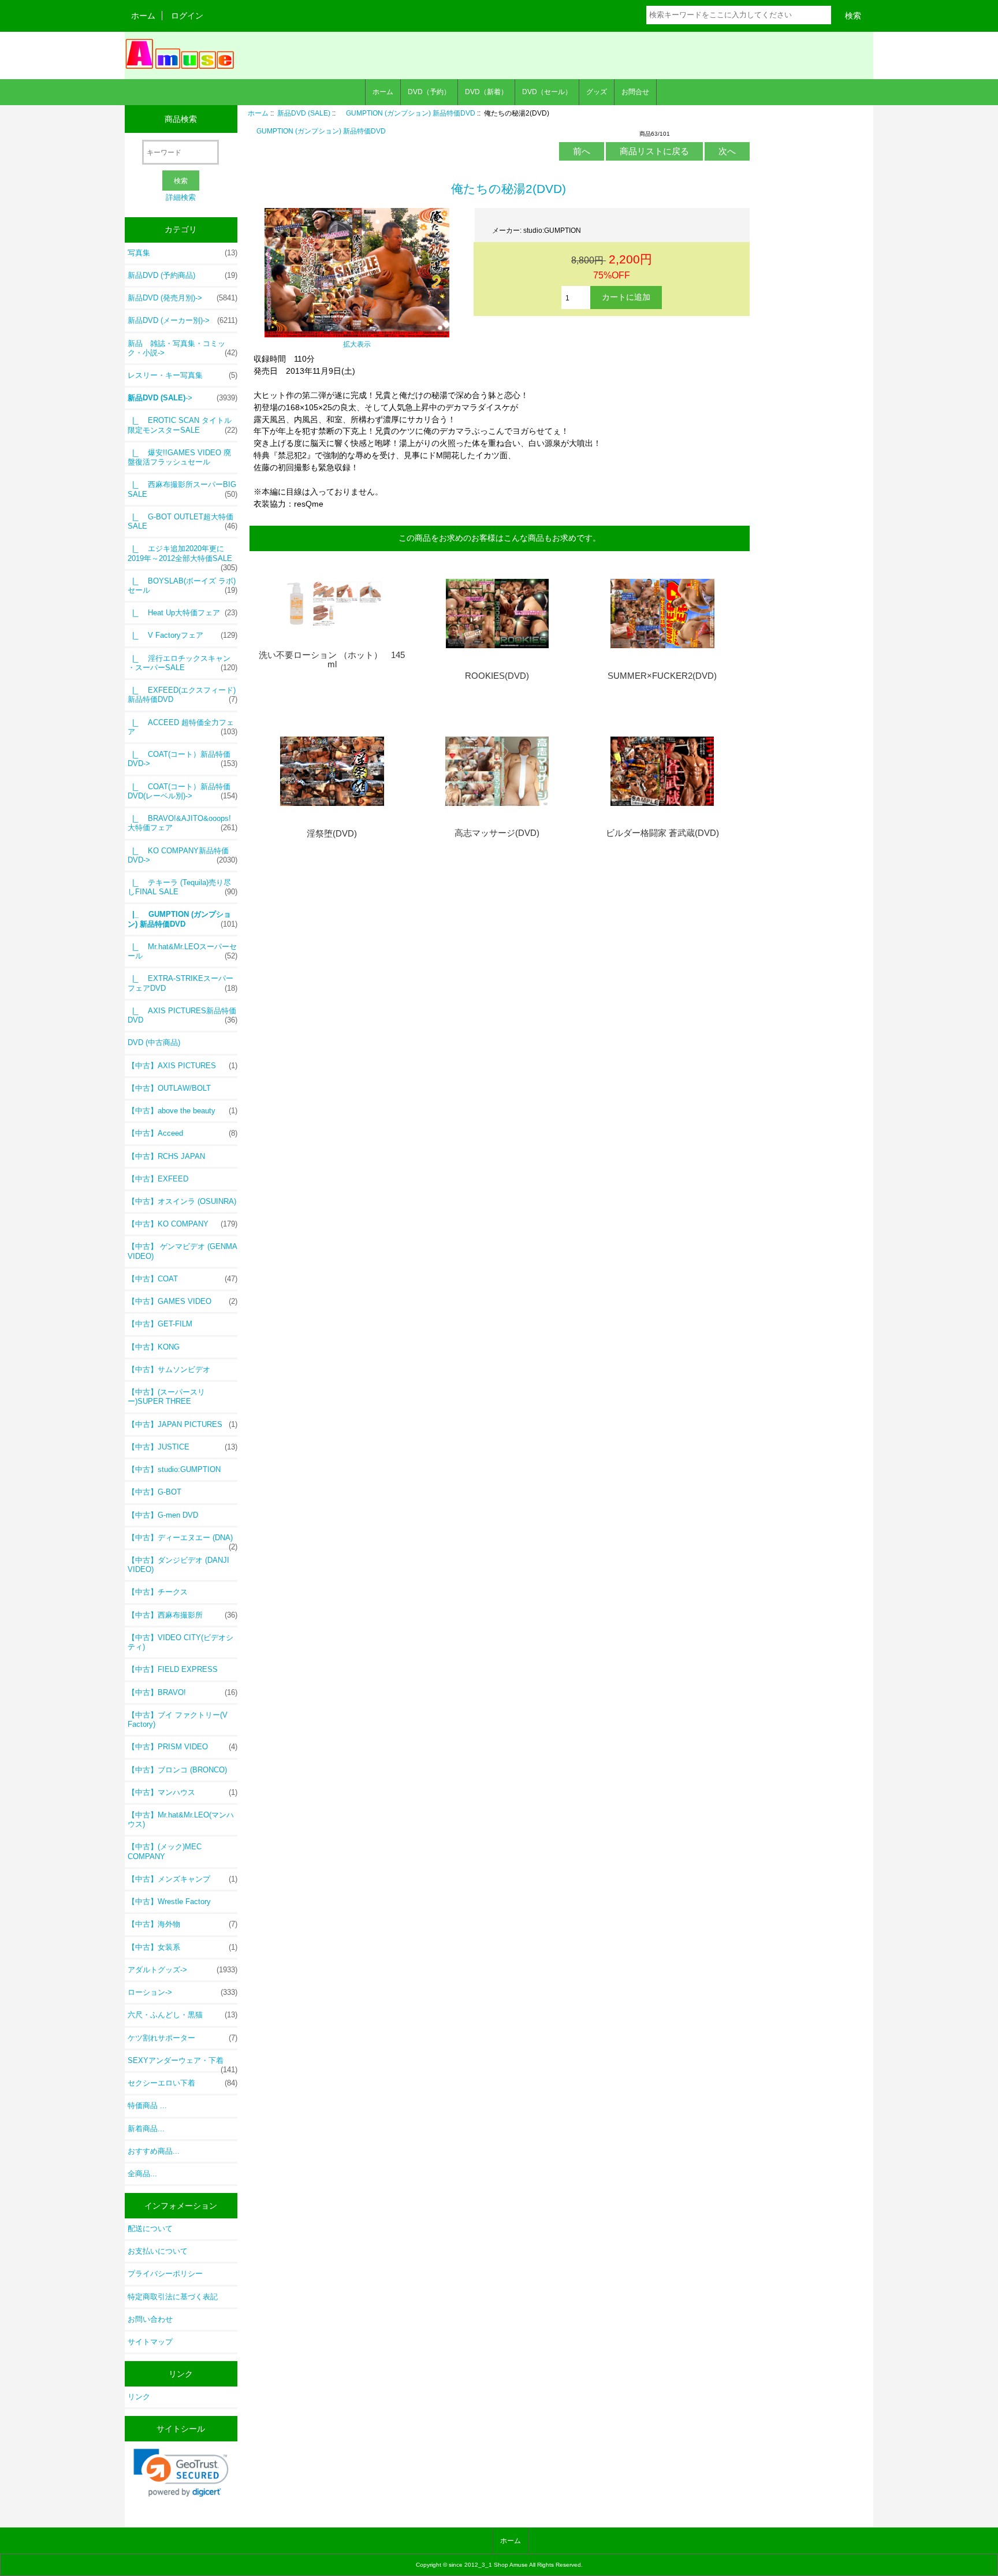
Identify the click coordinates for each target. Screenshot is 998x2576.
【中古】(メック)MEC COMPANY (165, 1851)
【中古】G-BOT (154, 1492)
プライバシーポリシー (165, 2274)
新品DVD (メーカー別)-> (183, 320)
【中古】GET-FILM (160, 1324)
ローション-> (183, 1992)
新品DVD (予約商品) (183, 275)
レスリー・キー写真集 (183, 375)
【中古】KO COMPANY (183, 1224)
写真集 (183, 253)
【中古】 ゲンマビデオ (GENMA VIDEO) (182, 1251)
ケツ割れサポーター (183, 2038)
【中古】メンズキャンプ (183, 1879)
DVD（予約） (429, 92)
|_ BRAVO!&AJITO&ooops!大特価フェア (183, 823)
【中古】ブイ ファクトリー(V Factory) (178, 1720)
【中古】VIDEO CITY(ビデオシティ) (180, 1642)
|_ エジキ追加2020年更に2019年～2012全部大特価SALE (183, 556)
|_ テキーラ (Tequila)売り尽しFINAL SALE (183, 887)
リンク (139, 2397)
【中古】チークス (158, 1592)
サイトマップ (150, 2342)
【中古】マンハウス (183, 1792)
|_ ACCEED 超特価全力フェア (183, 727)
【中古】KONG (154, 1347)
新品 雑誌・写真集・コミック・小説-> (183, 348)
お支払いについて (158, 2251)
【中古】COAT (183, 1279)
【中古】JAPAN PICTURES (183, 1424)
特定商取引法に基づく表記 (173, 2297)
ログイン (187, 16)
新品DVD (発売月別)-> (183, 298)
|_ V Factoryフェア (183, 635)
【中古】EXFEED (158, 1179)
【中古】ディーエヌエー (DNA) (183, 1541)
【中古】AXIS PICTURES (183, 1066)
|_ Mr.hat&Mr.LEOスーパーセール (183, 951)
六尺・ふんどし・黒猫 (183, 2015)
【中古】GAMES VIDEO (183, 1301)
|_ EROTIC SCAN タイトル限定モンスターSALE (183, 425)
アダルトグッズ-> (183, 1970)
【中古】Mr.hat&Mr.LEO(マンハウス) (181, 1819)
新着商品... (146, 2129)
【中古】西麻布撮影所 (183, 1615)
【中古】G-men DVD (163, 1515)
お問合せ (635, 92)
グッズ (597, 92)
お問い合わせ (150, 2319)
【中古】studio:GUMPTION (174, 1469)
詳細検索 (181, 197)
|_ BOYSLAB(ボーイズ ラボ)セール (183, 586)
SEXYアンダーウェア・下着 (183, 2064)
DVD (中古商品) (154, 1042)
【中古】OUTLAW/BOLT (169, 1088)
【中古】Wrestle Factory (169, 1902)
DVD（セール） (547, 92)
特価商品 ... (147, 2105)
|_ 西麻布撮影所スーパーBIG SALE (183, 489)
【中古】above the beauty (183, 1111)
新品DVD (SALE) (304, 113)
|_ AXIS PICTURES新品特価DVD (183, 1015)
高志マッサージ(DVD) (497, 833)
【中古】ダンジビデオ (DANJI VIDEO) (178, 1565)
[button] (181, 2473)
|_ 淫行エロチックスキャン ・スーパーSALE (183, 663)
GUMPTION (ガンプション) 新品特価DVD (407, 113)
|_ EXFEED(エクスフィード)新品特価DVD (183, 695)
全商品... (142, 2174)
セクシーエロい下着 (183, 2083)
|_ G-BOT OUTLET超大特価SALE (183, 521)
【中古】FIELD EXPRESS (173, 1669)
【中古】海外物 (183, 1924)
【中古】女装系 (183, 1947)
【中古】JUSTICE (183, 1447)
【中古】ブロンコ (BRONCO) (177, 1770)
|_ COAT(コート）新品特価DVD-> (183, 759)
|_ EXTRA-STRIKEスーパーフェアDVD (183, 983)
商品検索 (181, 119)
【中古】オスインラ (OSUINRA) (182, 1201)
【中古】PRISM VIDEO (183, 1747)
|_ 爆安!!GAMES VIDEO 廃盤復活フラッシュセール (179, 457)
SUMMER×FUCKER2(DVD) (662, 676)
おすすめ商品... (154, 2151)
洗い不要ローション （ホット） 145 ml (332, 660)
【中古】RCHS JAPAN (166, 1156)
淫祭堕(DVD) (332, 834)
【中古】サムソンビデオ (169, 1369)
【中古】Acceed (183, 1133)
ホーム (143, 16)
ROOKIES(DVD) (497, 676)
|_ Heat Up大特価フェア (183, 613)
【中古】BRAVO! (183, 1692)
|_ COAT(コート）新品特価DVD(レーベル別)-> (183, 791)
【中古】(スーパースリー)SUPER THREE (166, 1397)
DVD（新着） (486, 92)
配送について (150, 2229)
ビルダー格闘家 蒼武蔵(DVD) (662, 833)
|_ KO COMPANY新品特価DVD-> (183, 855)
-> (183, 398)
